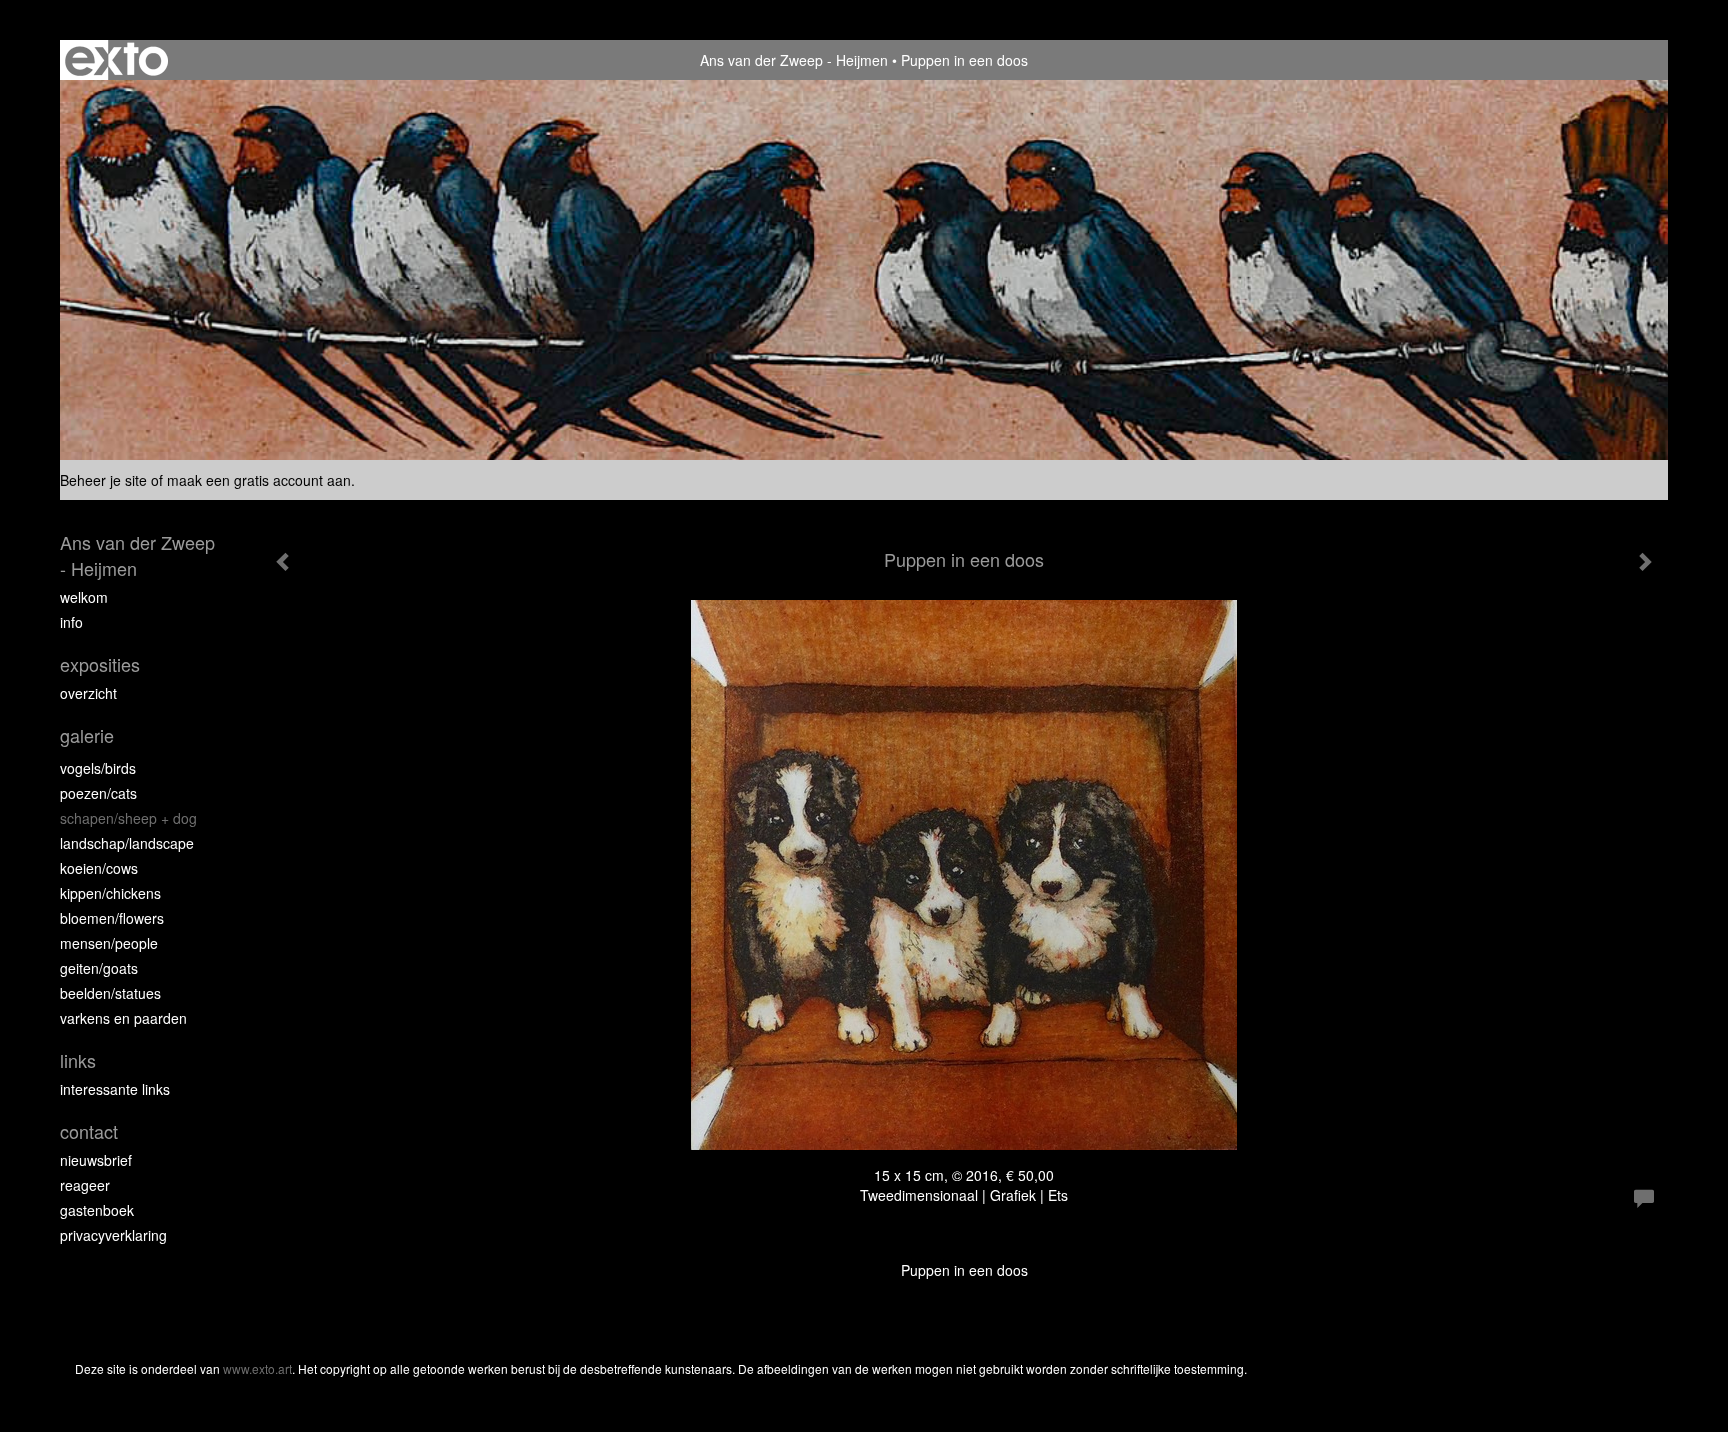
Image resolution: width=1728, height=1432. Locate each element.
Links (78, 1060)
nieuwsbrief (96, 1160)
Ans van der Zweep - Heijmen (794, 60)
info (71, 622)
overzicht (88, 693)
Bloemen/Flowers (112, 918)
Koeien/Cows (99, 868)
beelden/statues (110, 993)
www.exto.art (257, 1368)
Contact (89, 1131)
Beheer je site (103, 480)
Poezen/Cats (98, 793)
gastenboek (97, 1210)
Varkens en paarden (123, 1018)
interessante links (115, 1089)
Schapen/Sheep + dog (128, 818)
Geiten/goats (99, 968)
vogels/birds (98, 768)
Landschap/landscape (127, 843)
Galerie (87, 735)
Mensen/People (109, 943)
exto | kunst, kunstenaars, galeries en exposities (116, 60)
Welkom (84, 597)
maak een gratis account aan (259, 480)
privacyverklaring (113, 1235)
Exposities (100, 664)
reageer (85, 1185)
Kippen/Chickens (110, 893)
